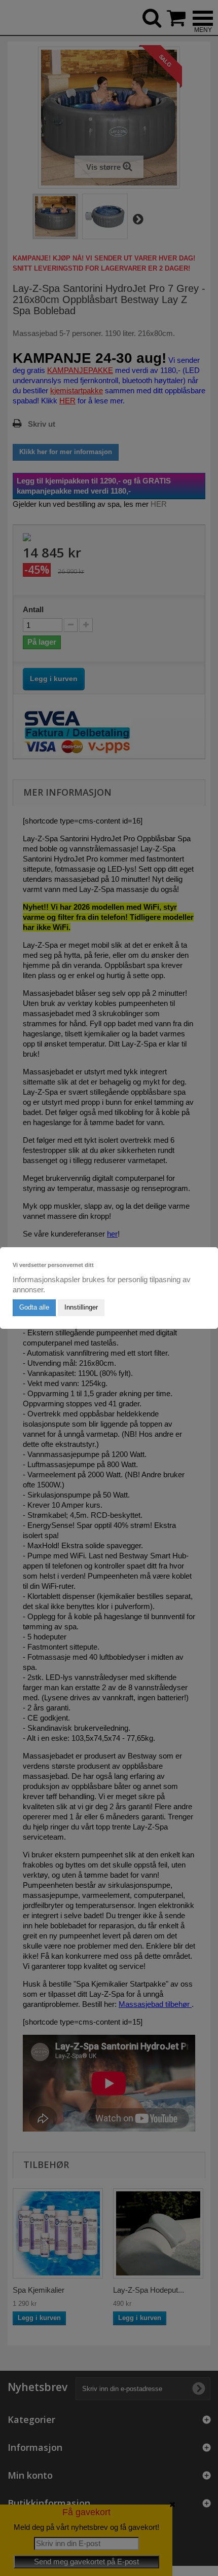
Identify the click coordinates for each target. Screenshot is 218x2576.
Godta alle (34, 1307)
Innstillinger (81, 1307)
